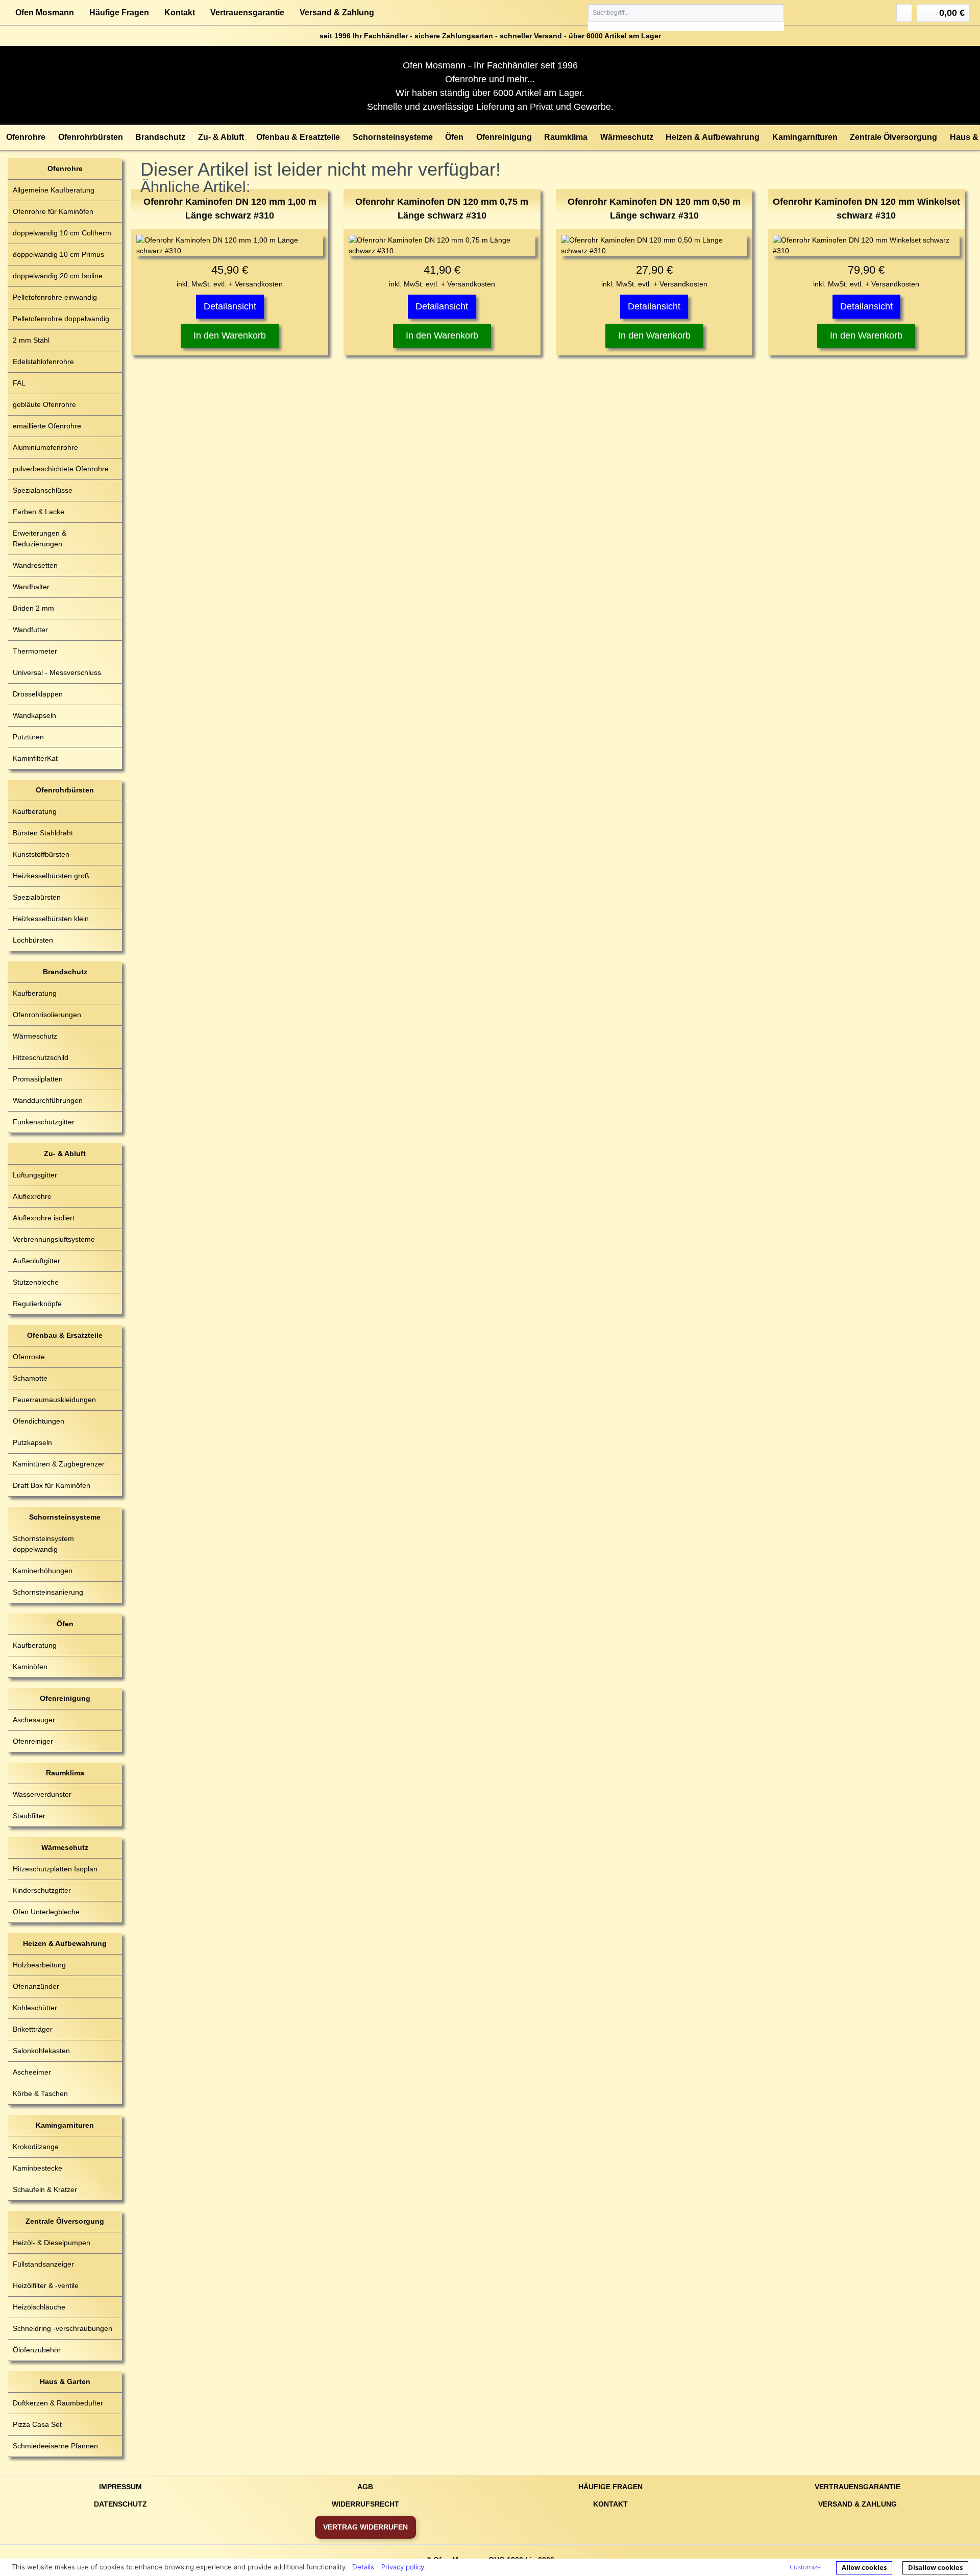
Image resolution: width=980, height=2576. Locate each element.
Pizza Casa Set (37, 2424)
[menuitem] (686, 18)
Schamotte (30, 1378)
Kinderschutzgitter (42, 1890)
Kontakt (180, 13)
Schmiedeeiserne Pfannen (55, 2446)
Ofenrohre (65, 168)
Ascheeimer (32, 2072)
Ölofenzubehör (37, 2350)
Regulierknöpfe (37, 1304)
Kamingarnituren (65, 2125)
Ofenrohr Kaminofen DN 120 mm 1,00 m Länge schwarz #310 (230, 209)
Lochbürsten (33, 940)
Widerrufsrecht (365, 2504)
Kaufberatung (35, 811)
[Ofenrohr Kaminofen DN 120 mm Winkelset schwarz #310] (866, 246)
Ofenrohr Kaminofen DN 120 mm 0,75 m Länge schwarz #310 (442, 209)
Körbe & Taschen (40, 2093)
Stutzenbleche (36, 1282)
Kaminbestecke (38, 2168)
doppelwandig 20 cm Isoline (58, 276)
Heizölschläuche (39, 2307)
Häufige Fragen (119, 13)
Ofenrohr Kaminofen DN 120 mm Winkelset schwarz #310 (866, 209)
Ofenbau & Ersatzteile (65, 1335)
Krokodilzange (36, 2147)
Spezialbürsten (37, 897)
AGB (365, 2487)
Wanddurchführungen (48, 1100)
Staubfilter (29, 1816)
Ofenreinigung (65, 1698)
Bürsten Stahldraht (43, 833)
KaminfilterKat (35, 758)
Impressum (120, 2487)
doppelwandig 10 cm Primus (58, 254)
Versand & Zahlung (337, 13)
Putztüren (28, 737)
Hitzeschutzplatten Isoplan (55, 1869)
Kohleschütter (35, 2008)
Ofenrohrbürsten (65, 790)
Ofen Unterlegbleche (46, 1912)
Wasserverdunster (42, 1794)
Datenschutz (120, 2504)
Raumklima (65, 1773)
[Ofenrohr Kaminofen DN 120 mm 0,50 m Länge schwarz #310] (654, 246)
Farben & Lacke (39, 512)
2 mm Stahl (31, 340)
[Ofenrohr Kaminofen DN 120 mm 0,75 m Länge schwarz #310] (442, 246)
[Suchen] (776, 13)
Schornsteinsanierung (48, 1592)
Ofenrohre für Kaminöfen (53, 211)
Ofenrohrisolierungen (47, 1015)
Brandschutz (65, 972)
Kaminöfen (30, 1667)
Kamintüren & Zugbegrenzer (59, 1464)
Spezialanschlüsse (43, 490)
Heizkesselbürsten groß (51, 876)
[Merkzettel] (904, 13)
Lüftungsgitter (35, 1175)
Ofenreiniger (33, 1741)
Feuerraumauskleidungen (54, 1400)
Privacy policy (403, 2567)
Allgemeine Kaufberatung (54, 190)
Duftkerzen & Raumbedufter (58, 2403)
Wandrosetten (35, 565)
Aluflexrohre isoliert (44, 1218)
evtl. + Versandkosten (248, 284)
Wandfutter (30, 630)
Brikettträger (33, 2029)
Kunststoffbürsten (41, 854)
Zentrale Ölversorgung (65, 2221)
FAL (19, 383)
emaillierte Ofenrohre (47, 426)
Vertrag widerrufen (365, 2527)
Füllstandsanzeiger (43, 2264)
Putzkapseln (32, 1442)
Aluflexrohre (32, 1196)
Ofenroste (29, 1357)
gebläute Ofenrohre (44, 404)
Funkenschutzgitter (44, 1122)
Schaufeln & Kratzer (45, 2189)
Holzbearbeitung (39, 1965)
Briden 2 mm (33, 608)
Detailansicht (230, 306)
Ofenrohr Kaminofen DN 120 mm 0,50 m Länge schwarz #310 (654, 209)
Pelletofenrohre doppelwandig (61, 319)
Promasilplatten (38, 1079)
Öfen (65, 1624)
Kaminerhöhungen (43, 1571)
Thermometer (35, 651)
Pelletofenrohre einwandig (55, 297)
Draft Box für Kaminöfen (52, 1485)
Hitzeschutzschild (41, 1057)
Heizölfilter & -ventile (46, 2285)
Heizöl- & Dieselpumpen (52, 2243)
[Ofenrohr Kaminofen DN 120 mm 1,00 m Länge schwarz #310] (230, 246)
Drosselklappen (38, 694)
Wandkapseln (34, 715)
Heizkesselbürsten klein (51, 919)
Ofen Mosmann (45, 13)
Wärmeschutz (35, 1036)
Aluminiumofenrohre (45, 447)
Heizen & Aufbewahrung (65, 1943)
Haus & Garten (65, 2381)
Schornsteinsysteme (65, 1517)
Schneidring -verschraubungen (63, 2328)
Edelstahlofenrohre (43, 362)
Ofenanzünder (36, 1986)
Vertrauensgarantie (247, 13)
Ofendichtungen (39, 1421)
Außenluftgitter (36, 1261)
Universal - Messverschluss (57, 672)
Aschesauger (34, 1720)
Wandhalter (31, 587)
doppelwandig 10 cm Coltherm (62, 233)
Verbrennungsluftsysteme (54, 1239)
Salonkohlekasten (41, 2051)
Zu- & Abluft (65, 1153)
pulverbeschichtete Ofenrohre (61, 469)
